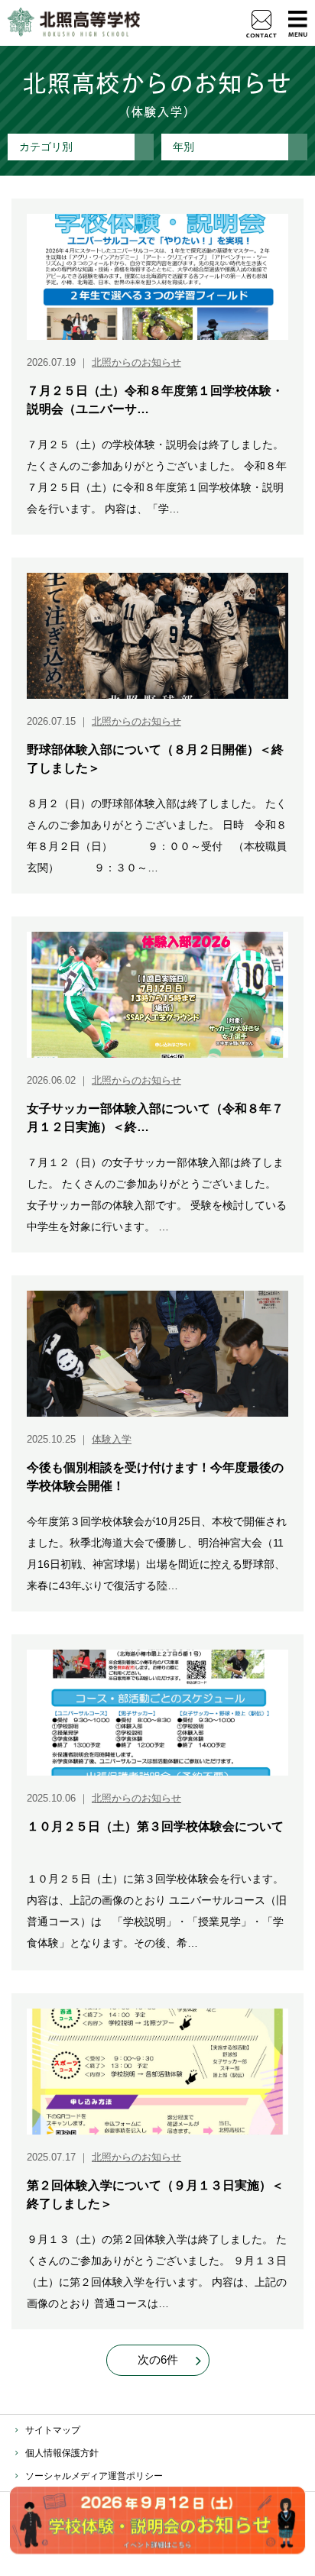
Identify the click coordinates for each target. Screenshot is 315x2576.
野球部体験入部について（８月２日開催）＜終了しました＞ (155, 759)
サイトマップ (53, 2430)
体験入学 (112, 1439)
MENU (298, 23)
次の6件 (158, 2359)
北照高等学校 (74, 23)
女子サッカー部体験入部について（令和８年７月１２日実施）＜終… (155, 1118)
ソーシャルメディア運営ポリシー (94, 2476)
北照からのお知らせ (136, 362)
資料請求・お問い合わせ (261, 24)
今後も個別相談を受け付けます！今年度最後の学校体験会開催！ (155, 1477)
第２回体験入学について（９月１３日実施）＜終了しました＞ (155, 2195)
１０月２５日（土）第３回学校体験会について (155, 1826)
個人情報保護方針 (62, 2453)
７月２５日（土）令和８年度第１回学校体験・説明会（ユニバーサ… (155, 400)
